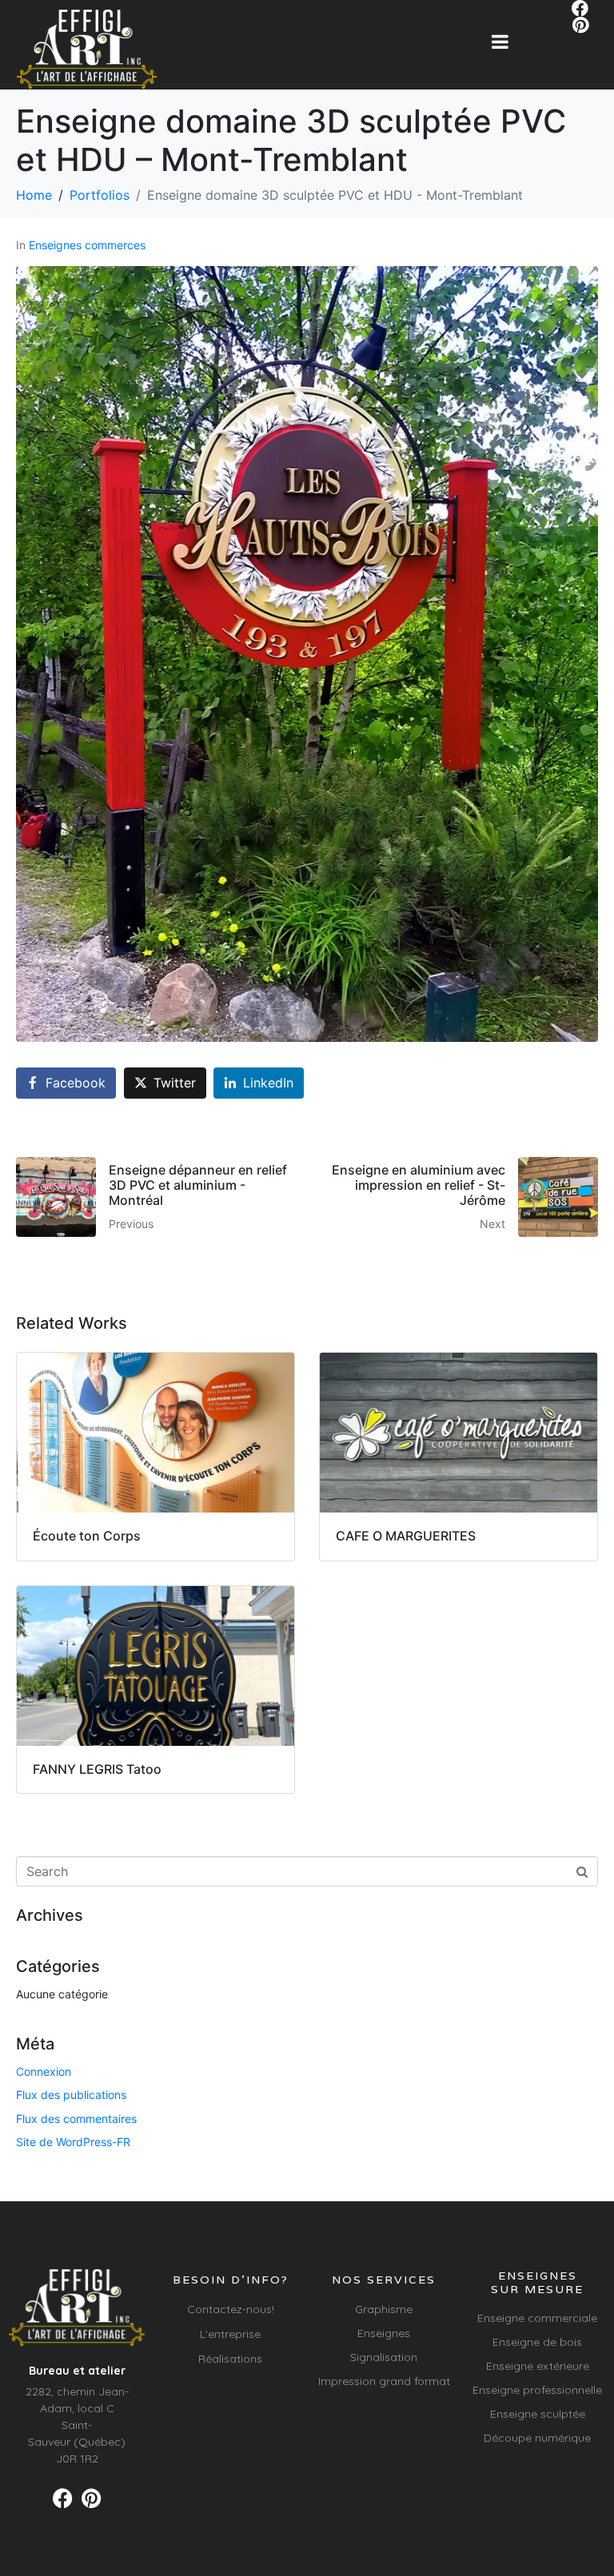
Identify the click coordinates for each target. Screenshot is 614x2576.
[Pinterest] (580, 25)
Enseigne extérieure (538, 2366)
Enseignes (384, 2333)
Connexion (44, 2071)
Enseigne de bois (537, 2342)
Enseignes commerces (87, 245)
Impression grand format (384, 2381)
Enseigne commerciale (537, 2318)
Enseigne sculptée (538, 2414)
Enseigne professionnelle (537, 2390)
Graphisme (384, 2309)
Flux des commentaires (76, 2119)
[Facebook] (580, 8)
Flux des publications (71, 2095)
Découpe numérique (537, 2438)
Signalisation (384, 2357)
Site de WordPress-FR (73, 2142)
